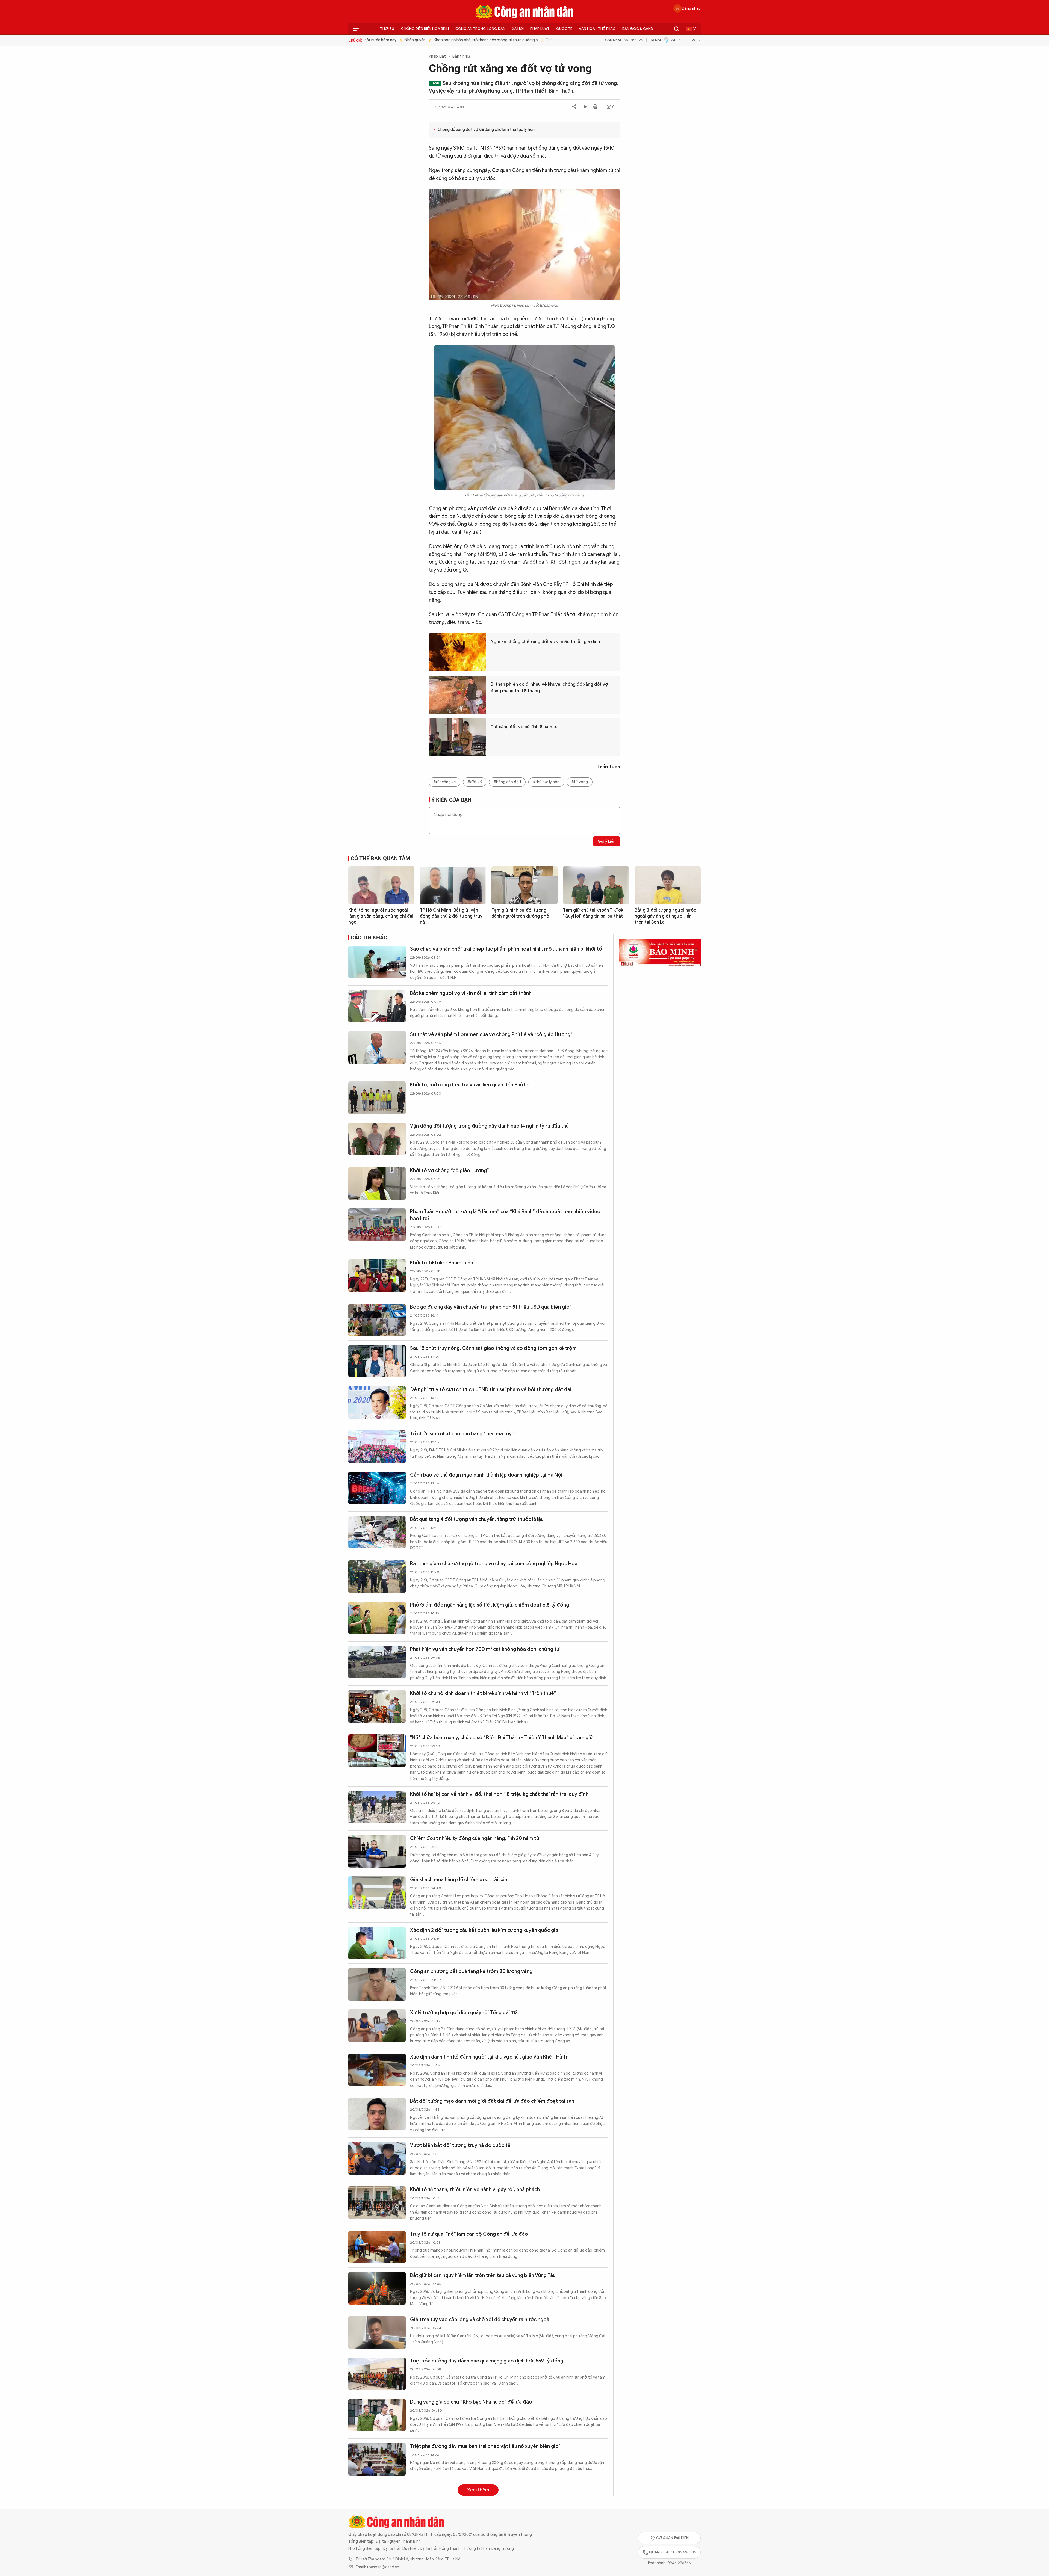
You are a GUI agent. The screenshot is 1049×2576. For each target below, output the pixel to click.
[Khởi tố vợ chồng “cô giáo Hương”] (377, 1183)
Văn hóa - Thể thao (597, 29)
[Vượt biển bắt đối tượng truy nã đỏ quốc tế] (377, 2158)
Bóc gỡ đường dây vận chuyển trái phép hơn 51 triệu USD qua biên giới (490, 1307)
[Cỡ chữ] (585, 107)
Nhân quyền (378, 40)
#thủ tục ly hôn (546, 782)
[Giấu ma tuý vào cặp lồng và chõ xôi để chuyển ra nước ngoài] (377, 2333)
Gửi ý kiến (607, 842)
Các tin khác (369, 937)
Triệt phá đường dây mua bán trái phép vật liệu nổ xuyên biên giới (485, 2446)
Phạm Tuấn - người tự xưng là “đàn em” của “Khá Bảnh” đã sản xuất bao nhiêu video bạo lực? (505, 1215)
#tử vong (580, 782)
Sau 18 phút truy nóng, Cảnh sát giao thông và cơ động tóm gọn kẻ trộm (493, 1348)
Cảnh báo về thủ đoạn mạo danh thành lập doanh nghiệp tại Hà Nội (486, 1475)
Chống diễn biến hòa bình (425, 29)
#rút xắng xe (445, 782)
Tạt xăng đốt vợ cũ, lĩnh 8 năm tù (524, 727)
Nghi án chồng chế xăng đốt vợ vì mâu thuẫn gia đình (545, 642)
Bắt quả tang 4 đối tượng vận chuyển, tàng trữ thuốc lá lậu (477, 1519)
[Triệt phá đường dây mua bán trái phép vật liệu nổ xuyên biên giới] (377, 2459)
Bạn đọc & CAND (638, 29)
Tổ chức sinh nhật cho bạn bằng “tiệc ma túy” (462, 1434)
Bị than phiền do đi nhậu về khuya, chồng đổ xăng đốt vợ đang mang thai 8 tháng (549, 688)
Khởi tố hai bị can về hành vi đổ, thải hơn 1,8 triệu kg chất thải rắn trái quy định (499, 1794)
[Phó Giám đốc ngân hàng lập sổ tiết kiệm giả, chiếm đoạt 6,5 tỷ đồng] (377, 1618)
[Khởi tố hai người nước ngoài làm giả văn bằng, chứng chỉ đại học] (381, 885)
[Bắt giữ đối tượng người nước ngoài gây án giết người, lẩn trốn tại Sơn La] (668, 885)
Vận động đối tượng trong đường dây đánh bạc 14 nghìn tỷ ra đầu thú (489, 1126)
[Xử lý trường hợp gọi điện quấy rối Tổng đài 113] (377, 2026)
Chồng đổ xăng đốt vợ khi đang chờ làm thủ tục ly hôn (486, 130)
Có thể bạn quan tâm (381, 858)
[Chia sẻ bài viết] (574, 107)
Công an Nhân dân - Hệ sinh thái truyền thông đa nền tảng (524, 12)
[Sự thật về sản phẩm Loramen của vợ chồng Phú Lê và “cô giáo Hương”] (377, 1047)
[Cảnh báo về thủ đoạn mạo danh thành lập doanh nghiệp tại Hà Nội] (377, 1488)
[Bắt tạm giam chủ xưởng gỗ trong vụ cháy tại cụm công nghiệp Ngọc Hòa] (377, 1577)
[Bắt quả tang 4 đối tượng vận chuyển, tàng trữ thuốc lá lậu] (377, 1532)
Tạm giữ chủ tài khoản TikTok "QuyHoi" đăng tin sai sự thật (593, 913)
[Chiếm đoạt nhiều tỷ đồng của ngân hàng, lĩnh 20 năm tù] (377, 1851)
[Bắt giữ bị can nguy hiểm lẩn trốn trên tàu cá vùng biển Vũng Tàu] (377, 2288)
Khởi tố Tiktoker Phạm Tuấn (442, 1263)
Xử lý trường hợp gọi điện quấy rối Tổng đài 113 (464, 2013)
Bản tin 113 (461, 56)
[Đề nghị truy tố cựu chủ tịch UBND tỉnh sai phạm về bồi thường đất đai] (377, 1402)
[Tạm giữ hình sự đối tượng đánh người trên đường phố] (524, 885)
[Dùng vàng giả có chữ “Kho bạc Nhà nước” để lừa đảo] (377, 2415)
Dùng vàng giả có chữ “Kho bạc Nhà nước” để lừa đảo (471, 2402)
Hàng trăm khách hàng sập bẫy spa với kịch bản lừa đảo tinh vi (481, 2570)
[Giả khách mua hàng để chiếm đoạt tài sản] (377, 1893)
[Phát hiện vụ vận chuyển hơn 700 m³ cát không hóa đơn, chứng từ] (377, 1662)
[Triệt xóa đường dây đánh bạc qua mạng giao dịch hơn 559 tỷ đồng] (377, 2374)
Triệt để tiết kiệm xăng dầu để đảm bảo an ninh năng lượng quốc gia (569, 40)
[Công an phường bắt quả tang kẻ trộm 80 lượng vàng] (377, 1984)
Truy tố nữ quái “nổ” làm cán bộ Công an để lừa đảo (469, 2234)
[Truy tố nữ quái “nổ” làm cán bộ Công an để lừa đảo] (377, 2247)
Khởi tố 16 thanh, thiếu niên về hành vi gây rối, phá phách (475, 2190)
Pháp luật (540, 29)
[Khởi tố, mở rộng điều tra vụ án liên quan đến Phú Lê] (377, 1098)
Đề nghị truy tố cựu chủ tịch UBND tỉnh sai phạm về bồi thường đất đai (491, 1389)
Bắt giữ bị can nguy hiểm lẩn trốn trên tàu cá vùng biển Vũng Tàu (483, 2275)
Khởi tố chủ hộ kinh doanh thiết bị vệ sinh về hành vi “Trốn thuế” (483, 1693)
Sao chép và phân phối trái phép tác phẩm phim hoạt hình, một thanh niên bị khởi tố (506, 949)
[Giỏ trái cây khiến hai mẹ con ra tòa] (377, 2500)
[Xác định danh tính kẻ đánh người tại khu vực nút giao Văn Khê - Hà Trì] (377, 2070)
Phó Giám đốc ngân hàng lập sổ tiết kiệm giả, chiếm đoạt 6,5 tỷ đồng (490, 1605)
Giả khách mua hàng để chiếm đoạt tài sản (459, 1880)
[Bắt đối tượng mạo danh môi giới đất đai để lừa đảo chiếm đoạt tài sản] (377, 2114)
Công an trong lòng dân (480, 29)
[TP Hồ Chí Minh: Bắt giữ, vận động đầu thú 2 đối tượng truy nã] (453, 885)
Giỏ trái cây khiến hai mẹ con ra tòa (451, 2488)
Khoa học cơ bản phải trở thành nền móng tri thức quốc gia (449, 40)
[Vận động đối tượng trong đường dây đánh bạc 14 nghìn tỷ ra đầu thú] (377, 1139)
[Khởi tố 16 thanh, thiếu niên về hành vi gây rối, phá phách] (377, 2203)
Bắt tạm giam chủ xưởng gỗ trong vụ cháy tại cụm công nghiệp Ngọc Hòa (494, 1564)
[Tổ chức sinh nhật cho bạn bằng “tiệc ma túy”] (377, 1447)
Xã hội (518, 29)
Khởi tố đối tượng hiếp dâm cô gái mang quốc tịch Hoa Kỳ (477, 2529)
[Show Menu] (356, 29)
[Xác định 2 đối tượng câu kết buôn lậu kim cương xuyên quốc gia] (377, 1943)
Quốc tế (564, 29)
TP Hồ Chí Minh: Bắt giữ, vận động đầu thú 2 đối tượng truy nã (451, 916)
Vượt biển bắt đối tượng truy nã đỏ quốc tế (460, 2145)
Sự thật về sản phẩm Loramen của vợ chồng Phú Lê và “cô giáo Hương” (491, 1034)
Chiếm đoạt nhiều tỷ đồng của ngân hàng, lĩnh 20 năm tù (475, 1838)
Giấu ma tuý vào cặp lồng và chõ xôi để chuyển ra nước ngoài (480, 2320)
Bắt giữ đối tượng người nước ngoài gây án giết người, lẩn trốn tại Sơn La (665, 916)
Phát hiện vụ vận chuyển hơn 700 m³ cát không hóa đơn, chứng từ (485, 1649)
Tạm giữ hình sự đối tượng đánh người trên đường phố (520, 913)
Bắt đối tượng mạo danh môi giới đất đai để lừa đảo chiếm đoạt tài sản (492, 2101)
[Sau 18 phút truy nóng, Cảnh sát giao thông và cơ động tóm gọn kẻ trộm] (377, 1361)
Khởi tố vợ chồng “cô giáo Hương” (450, 1170)
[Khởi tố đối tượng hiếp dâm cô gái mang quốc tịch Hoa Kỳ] (377, 2542)
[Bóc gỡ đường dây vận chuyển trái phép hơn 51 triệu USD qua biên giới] (377, 1320)
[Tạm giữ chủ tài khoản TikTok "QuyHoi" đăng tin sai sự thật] (596, 885)
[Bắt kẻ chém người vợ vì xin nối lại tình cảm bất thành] (377, 1006)
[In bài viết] (595, 107)
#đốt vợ (475, 782)
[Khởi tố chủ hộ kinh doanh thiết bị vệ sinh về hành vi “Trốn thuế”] (377, 1706)
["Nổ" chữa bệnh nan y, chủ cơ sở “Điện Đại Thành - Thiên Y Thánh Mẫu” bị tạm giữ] (377, 1751)
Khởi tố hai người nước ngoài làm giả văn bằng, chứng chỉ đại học (381, 916)
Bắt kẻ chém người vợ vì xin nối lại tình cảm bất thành (471, 993)
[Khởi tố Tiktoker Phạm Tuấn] (377, 1276)
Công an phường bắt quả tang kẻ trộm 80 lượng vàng (471, 1971)
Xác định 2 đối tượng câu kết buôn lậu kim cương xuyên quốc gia (484, 1930)
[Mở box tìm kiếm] (677, 29)
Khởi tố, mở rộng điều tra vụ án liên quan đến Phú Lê (470, 1085)
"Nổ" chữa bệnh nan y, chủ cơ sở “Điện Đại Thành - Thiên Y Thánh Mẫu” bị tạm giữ (502, 1738)
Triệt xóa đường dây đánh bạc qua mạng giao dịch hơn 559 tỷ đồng (487, 2361)
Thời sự (387, 29)
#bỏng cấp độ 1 (507, 782)
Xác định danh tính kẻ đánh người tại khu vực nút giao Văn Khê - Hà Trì (489, 2057)
